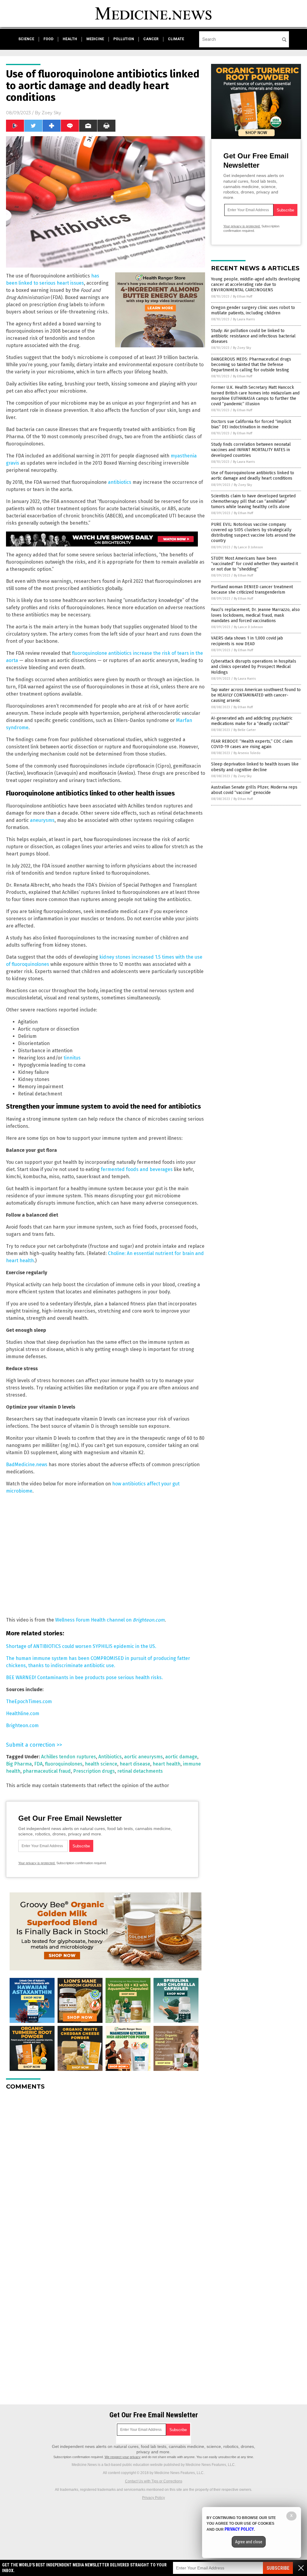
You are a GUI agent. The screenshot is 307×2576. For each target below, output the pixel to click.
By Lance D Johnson (248, 547)
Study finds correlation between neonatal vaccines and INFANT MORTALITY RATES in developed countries (251, 450)
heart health (167, 1764)
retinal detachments (140, 1771)
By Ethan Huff (243, 297)
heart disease (135, 1764)
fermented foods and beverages (137, 1169)
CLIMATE (176, 39)
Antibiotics (110, 1757)
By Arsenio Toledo (247, 753)
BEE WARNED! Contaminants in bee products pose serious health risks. (84, 1677)
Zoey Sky (51, 113)
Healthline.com (23, 1713)
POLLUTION (124, 39)
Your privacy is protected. (37, 1863)
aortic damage (181, 1757)
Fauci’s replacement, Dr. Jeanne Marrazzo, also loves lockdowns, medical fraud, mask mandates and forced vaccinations (255, 615)
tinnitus (72, 1058)
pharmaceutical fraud (47, 1771)
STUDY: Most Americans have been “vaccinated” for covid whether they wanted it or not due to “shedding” (255, 564)
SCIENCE (26, 39)
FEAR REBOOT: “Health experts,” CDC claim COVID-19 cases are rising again (252, 744)
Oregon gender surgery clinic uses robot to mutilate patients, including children (253, 310)
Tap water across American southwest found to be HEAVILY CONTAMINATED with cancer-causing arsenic (256, 695)
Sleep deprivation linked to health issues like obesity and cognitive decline (255, 767)
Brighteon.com (22, 1725)
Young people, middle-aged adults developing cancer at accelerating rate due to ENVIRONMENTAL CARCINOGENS (256, 285)
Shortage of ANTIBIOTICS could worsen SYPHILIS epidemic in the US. (81, 1646)
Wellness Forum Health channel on (110, 1620)
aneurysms (42, 820)
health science (101, 1764)
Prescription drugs (94, 1771)
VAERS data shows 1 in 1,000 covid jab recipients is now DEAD (247, 641)
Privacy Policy (153, 2498)
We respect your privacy (123, 2457)
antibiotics (120, 482)
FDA (38, 1764)
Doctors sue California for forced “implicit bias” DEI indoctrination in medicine (251, 424)
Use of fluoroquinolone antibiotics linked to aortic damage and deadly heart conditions (253, 476)
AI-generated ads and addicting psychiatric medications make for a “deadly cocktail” (252, 721)
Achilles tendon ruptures (69, 1757)
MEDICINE (95, 39)
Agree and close (249, 2542)
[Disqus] (106, 2170)
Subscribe (278, 2568)
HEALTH (70, 39)
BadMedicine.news (27, 1465)
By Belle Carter (245, 730)
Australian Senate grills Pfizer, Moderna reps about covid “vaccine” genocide (254, 790)
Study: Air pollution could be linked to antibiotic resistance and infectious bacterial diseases (253, 336)
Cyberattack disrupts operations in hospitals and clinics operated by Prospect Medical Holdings (254, 667)
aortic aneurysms (143, 1757)
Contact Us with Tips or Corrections (154, 2481)
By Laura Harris (244, 319)
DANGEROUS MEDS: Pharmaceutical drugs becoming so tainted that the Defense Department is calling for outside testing (251, 365)
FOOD (48, 39)
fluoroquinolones (64, 1764)
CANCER (151, 39)
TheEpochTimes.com (29, 1701)
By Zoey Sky (242, 348)
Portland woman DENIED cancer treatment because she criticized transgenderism (252, 590)
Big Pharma (19, 1764)
